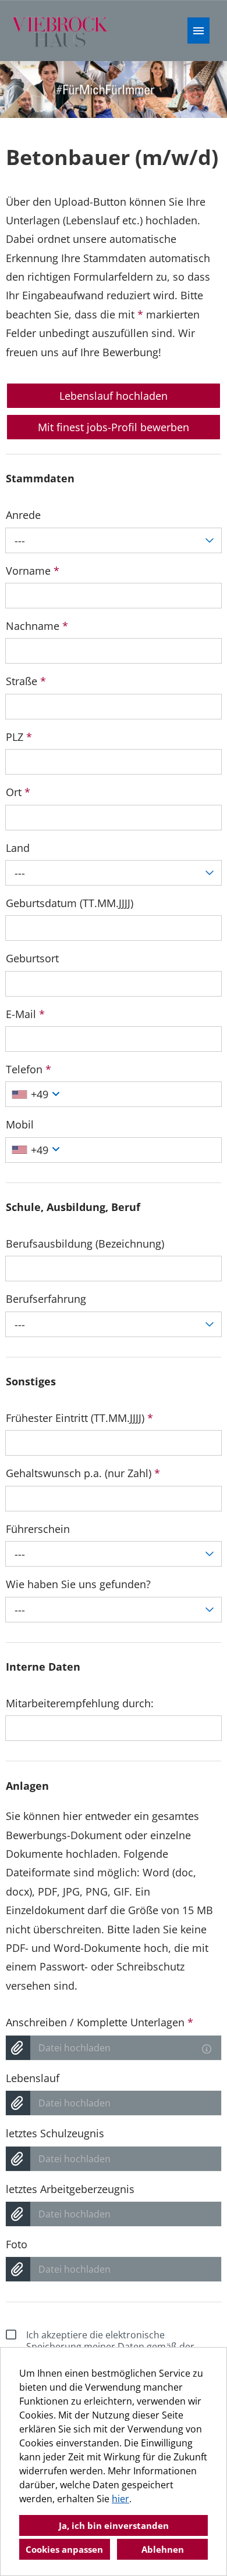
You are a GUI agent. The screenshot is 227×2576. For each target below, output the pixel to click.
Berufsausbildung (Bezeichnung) (85, 1244)
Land (18, 848)
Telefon (29, 1069)
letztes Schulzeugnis (55, 2133)
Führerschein (38, 1529)
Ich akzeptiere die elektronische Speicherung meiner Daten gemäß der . (110, 2346)
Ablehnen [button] (163, 2549)
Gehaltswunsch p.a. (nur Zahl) (83, 1473)
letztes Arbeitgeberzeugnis (70, 2189)
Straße (26, 681)
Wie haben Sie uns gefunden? (78, 1584)
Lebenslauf (33, 2078)
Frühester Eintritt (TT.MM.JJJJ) (79, 1418)
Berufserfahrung (46, 1299)
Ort (18, 792)
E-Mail (25, 1014)
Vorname (33, 571)
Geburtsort (32, 958)
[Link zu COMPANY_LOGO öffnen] (61, 31)
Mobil (20, 1124)
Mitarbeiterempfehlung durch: (80, 1703)
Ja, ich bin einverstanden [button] (114, 2525)
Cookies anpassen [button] (64, 2549)
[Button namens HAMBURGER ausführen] (198, 31)
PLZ (19, 737)
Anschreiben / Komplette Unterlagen (100, 2022)
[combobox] (114, 540)
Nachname (37, 626)
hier (120, 2499)
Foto (17, 2244)
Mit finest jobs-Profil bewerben (114, 427)
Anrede (23, 515)
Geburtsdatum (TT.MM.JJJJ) (70, 903)
